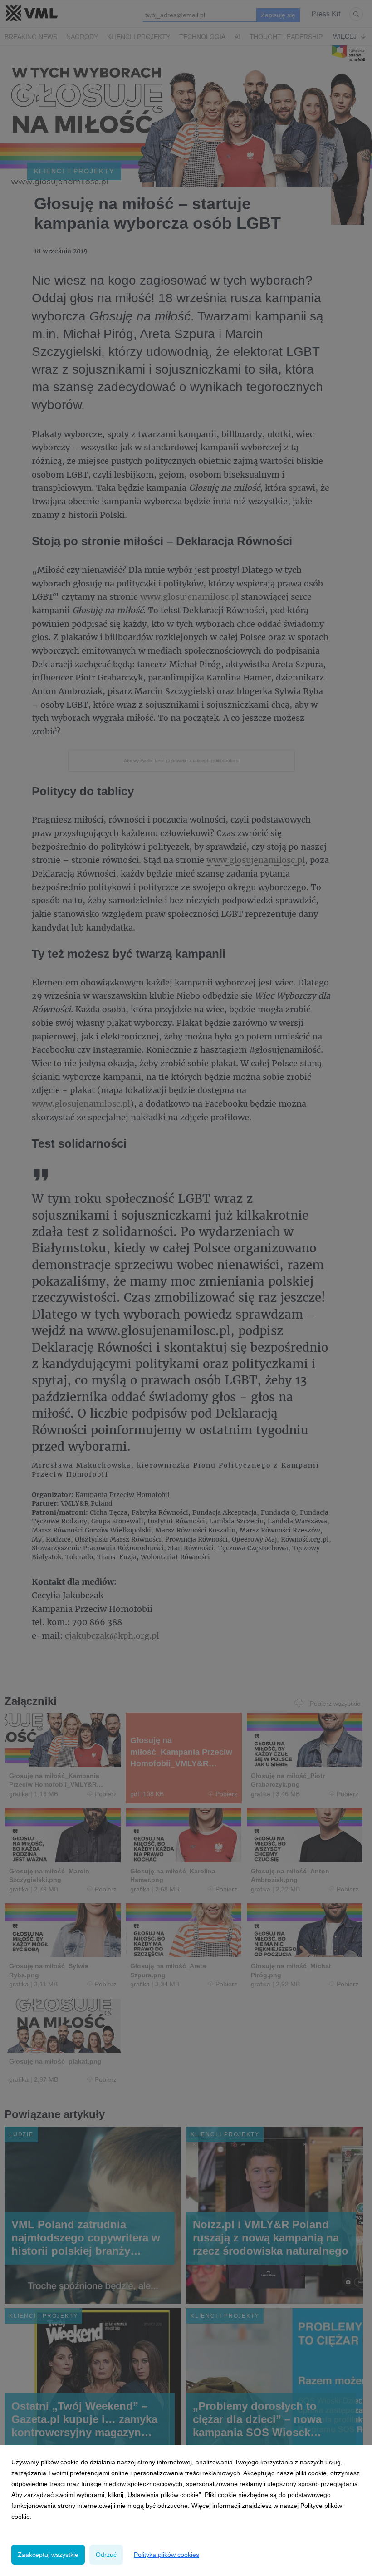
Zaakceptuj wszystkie (48, 2555)
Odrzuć (106, 2555)
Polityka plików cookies (166, 2555)
